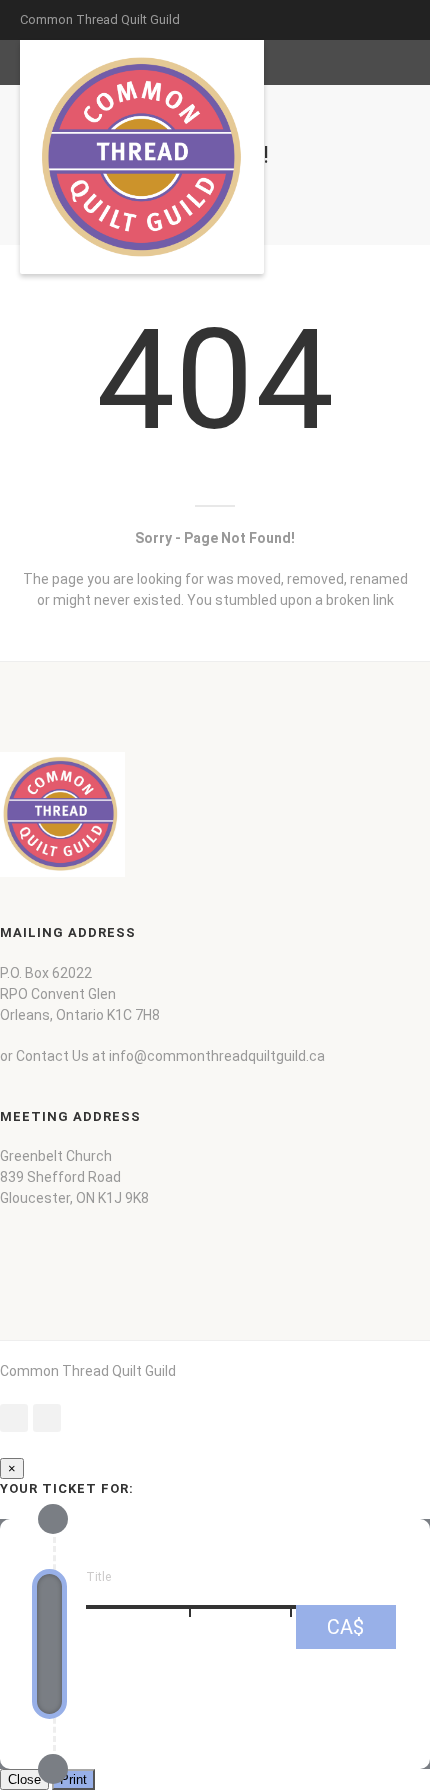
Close (24, 1779)
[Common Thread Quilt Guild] (142, 157)
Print (73, 1779)
